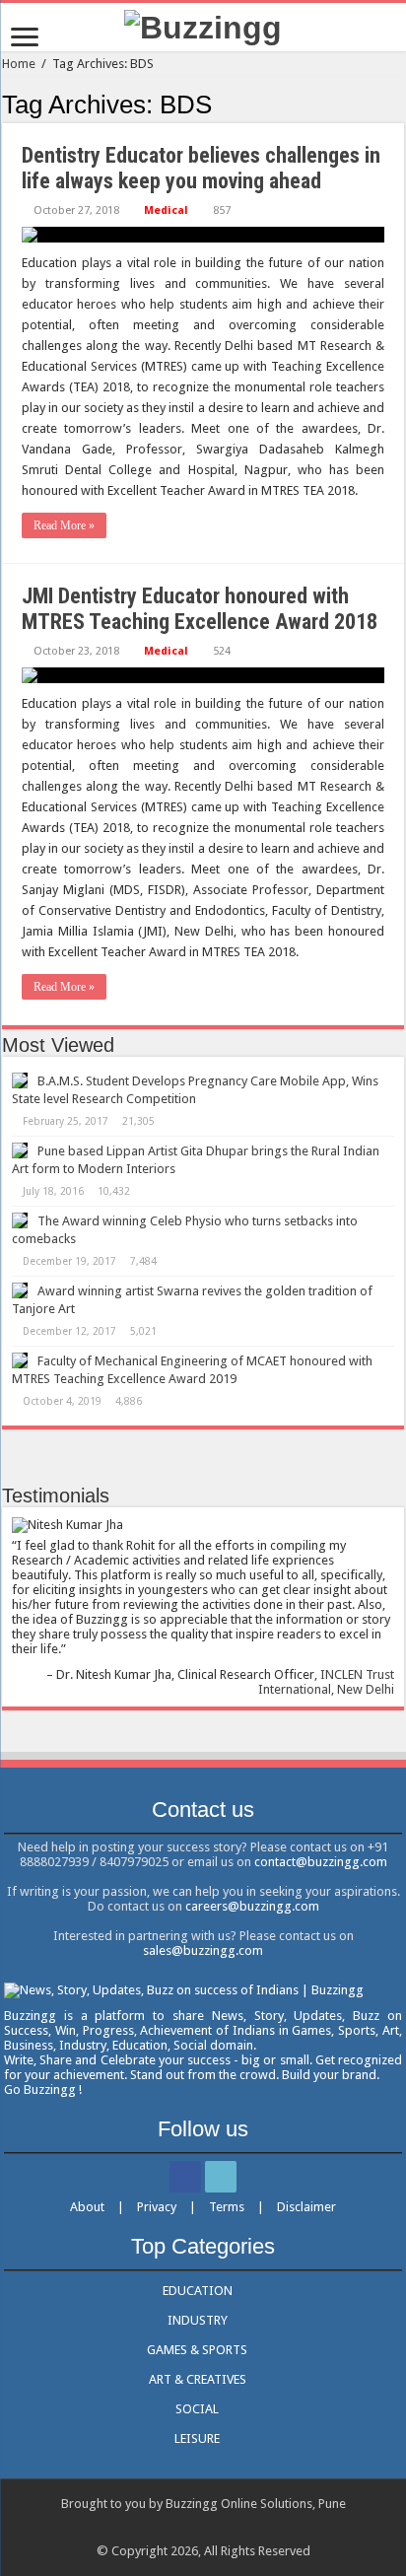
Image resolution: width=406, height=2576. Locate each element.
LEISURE (197, 2438)
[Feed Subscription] (399, 104)
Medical (166, 210)
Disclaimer (306, 2207)
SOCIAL (197, 2409)
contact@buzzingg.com (321, 1862)
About (87, 2207)
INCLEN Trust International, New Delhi (326, 1682)
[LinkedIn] (221, 2177)
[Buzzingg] (203, 26)
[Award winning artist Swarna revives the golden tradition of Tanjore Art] (20, 1290)
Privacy (157, 2207)
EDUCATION (198, 2291)
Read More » (64, 525)
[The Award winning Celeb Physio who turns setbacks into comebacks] (20, 1220)
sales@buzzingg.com (203, 1950)
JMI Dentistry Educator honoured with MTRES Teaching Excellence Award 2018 (200, 609)
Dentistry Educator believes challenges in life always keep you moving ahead (201, 168)
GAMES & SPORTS (197, 2350)
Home (19, 64)
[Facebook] (185, 2177)
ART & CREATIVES (198, 2379)
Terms (227, 2207)
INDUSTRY (198, 2320)
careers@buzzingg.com (252, 1906)
